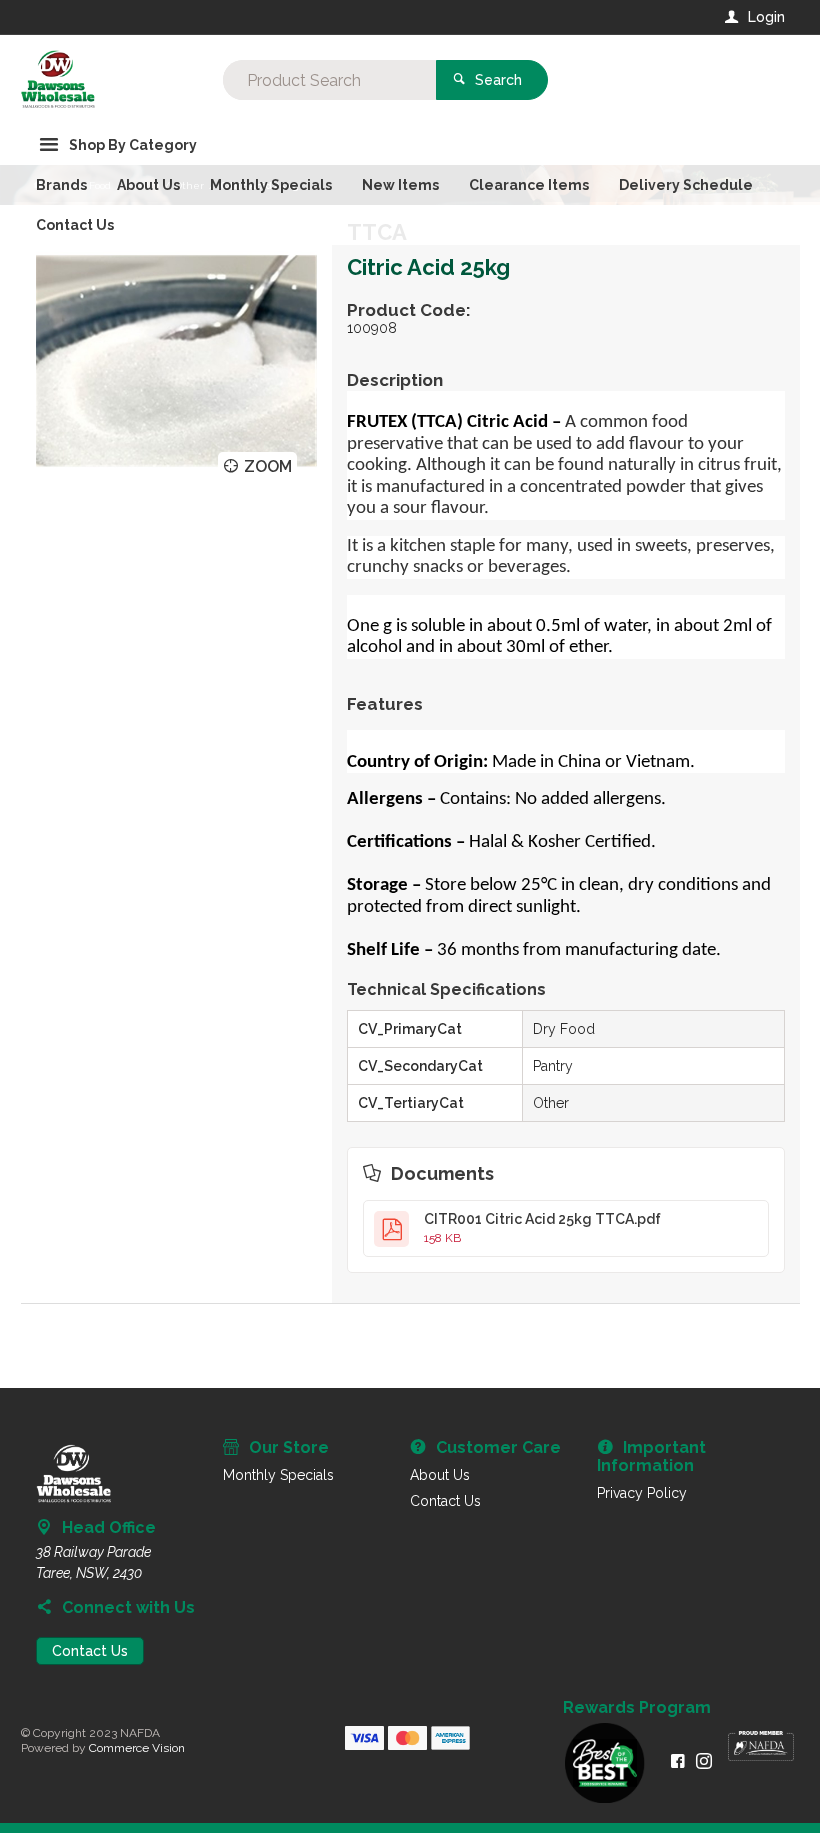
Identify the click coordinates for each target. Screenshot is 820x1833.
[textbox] (329, 80)
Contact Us (90, 1651)
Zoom (268, 466)
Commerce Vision (137, 1748)
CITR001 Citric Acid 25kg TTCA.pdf (542, 1228)
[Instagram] (704, 1761)
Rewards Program (637, 1708)
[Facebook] (678, 1761)
